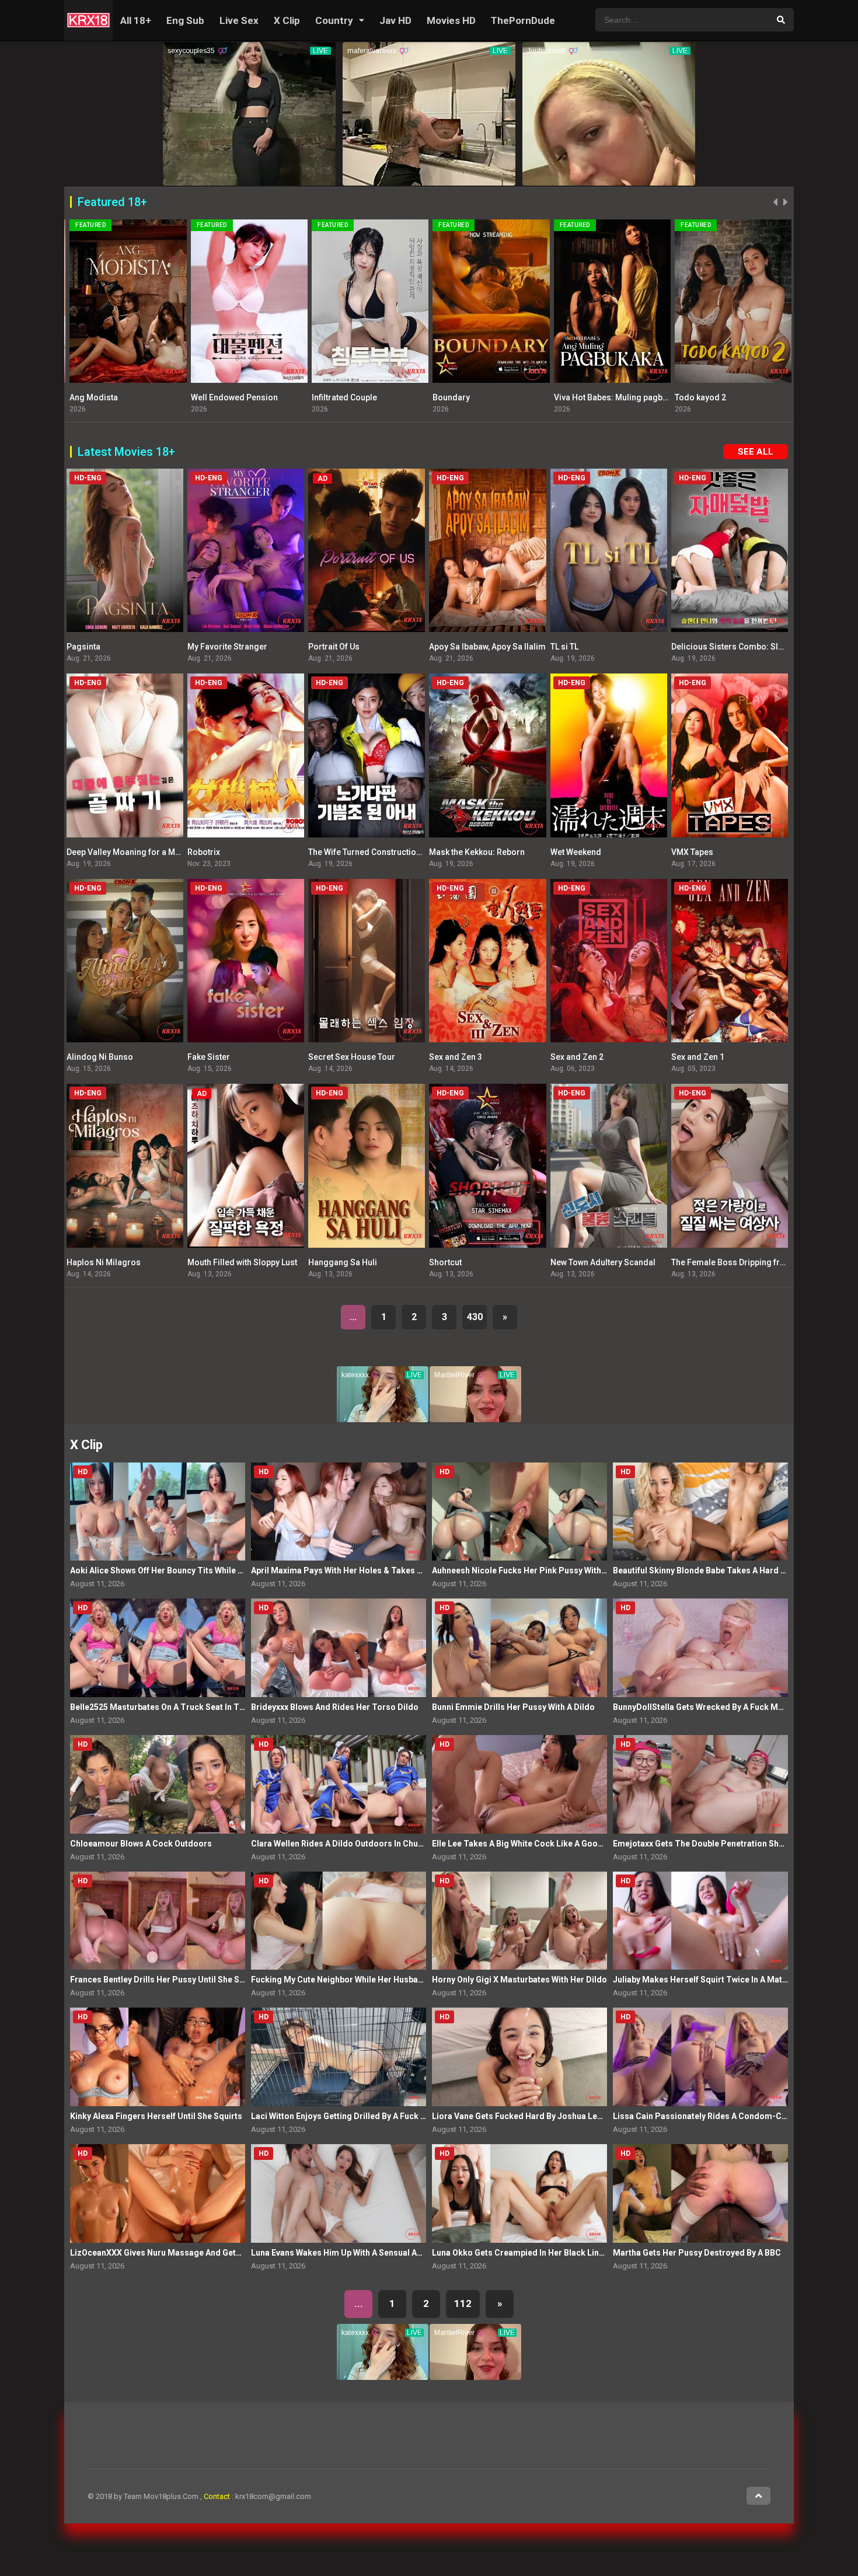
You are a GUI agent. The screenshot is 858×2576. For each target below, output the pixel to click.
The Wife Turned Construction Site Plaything (391, 852)
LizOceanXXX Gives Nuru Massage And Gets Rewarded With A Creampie (208, 2253)
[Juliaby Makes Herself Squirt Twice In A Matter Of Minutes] (700, 1921)
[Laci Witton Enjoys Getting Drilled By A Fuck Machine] (339, 2057)
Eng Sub (185, 20)
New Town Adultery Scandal (603, 1262)
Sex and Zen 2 (577, 1057)
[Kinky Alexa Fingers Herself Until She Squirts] (158, 2057)
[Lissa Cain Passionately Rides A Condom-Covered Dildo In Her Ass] (700, 2057)
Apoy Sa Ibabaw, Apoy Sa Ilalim (125, 397)
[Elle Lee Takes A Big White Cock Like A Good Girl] (519, 1784)
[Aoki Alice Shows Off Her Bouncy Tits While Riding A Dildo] (158, 1512)
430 (475, 1317)
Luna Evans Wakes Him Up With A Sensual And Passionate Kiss (371, 2253)
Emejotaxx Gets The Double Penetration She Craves (713, 1844)
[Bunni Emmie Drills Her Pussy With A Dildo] (519, 1648)
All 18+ (136, 20)
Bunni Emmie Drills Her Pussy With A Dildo (513, 1707)
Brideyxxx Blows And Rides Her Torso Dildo (335, 1707)
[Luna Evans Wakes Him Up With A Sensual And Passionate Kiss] (339, 2193)
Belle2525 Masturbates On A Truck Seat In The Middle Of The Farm (199, 1707)
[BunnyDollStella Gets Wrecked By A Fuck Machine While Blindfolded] (700, 1648)
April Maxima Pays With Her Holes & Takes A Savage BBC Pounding (381, 1570)
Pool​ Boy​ (568, 397)
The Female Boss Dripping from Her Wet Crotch (761, 1262)
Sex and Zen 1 (698, 1057)
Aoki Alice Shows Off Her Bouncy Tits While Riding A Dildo (181, 1570)
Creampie (690, 397)
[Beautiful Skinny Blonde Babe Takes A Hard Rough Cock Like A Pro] (700, 1512)
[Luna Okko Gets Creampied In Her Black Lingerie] (519, 2193)
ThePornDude (523, 20)
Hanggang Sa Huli (343, 1262)
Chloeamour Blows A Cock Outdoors (141, 1844)
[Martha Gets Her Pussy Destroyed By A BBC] (700, 2193)
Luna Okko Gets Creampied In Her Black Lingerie (526, 2253)
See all (756, 452)
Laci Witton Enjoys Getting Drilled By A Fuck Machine (352, 2116)
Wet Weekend (576, 852)
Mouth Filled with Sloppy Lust (242, 1262)
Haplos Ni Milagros (466, 397)
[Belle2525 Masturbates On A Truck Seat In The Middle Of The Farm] (158, 1648)
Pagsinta (83, 647)
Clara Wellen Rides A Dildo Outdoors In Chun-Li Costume (361, 1844)
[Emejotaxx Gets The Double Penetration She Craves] (700, 1784)
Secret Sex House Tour (352, 1057)
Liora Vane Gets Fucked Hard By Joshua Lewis (521, 2116)
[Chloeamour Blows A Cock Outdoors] (158, 1784)
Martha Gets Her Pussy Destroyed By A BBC (697, 2253)
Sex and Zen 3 (456, 1057)
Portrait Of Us (334, 647)
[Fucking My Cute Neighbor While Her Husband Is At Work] (339, 1921)
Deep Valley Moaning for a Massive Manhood (153, 852)
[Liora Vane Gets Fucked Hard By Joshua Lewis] (519, 2057)
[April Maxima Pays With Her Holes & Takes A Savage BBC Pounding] (339, 1512)
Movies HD (451, 20)
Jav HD (395, 20)
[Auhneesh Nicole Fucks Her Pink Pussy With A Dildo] (519, 1512)
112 (463, 2303)
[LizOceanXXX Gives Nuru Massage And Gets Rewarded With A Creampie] (158, 2193)
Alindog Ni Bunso (100, 1057)
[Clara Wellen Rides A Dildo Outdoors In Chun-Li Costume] (339, 1784)
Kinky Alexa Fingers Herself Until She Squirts (156, 2116)
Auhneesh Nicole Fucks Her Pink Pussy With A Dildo (531, 1570)
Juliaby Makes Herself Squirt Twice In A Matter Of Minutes (725, 1980)
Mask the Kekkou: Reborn (477, 852)
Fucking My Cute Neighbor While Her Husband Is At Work (360, 1980)
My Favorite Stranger (227, 647)
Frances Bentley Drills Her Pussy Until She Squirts (166, 1980)
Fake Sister (209, 1057)
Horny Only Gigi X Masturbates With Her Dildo (519, 1980)
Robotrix (204, 852)
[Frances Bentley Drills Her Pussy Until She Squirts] (158, 1921)
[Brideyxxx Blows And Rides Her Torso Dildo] (339, 1648)
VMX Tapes (329, 397)
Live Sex (239, 20)
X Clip (287, 20)
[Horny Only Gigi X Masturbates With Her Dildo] (519, 1921)
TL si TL (564, 647)
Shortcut (445, 1262)
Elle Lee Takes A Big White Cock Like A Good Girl (525, 1844)
